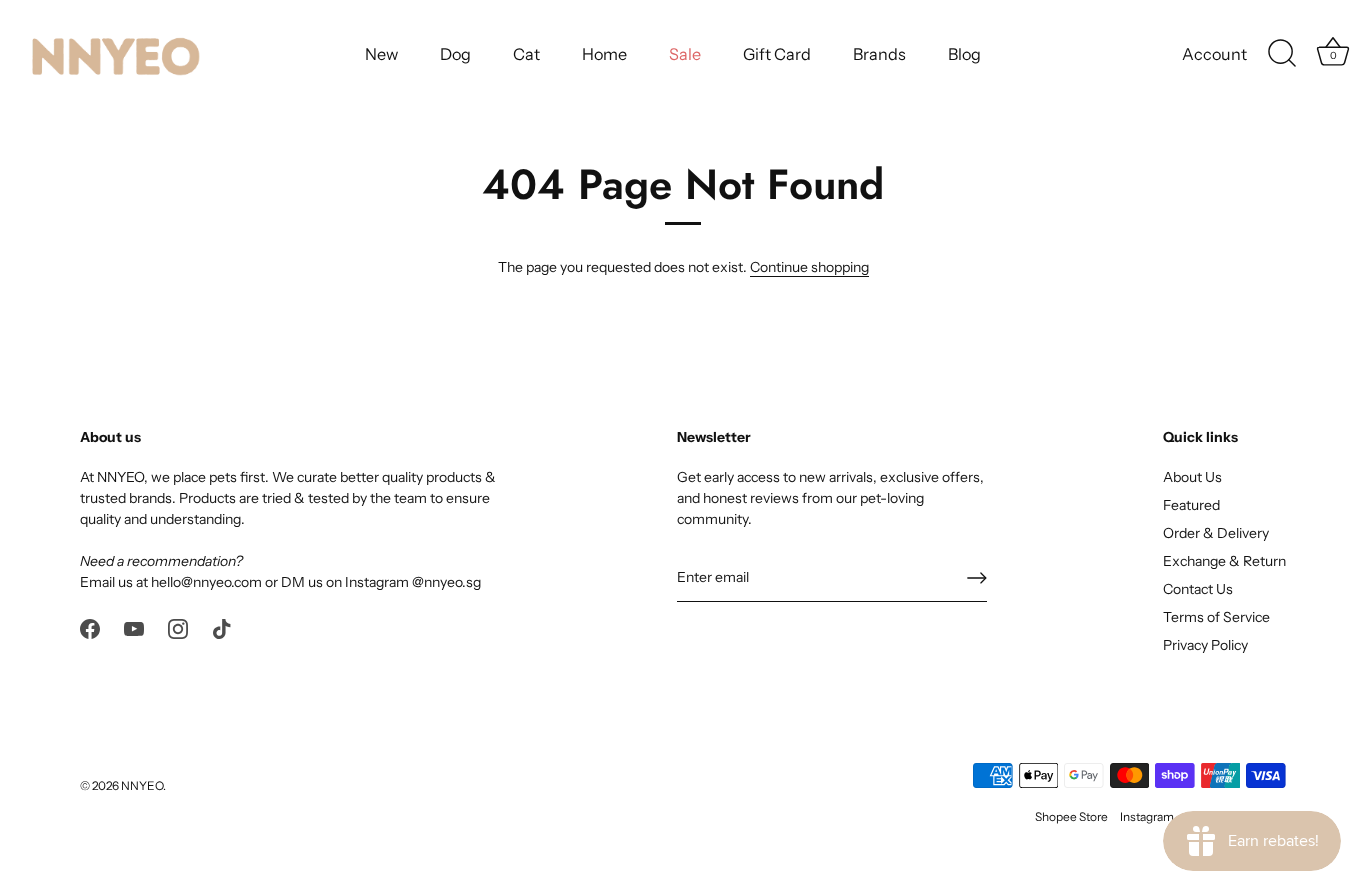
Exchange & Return (1224, 561)
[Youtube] (134, 627)
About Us (1192, 477)
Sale (685, 54)
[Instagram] (178, 627)
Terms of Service (1216, 617)
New (381, 54)
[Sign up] (977, 578)
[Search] (1282, 54)
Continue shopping (809, 267)
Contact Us (1198, 589)
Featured (1191, 505)
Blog (964, 54)
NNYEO (142, 785)
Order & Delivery (1216, 533)
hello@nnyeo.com (206, 582)
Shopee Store (1071, 816)
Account (1214, 54)
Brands (879, 54)
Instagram (1147, 816)
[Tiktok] (222, 627)
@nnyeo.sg (446, 582)
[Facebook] (90, 627)
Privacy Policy (1205, 645)
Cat (526, 54)
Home (604, 54)
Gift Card (777, 54)
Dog (455, 54)
